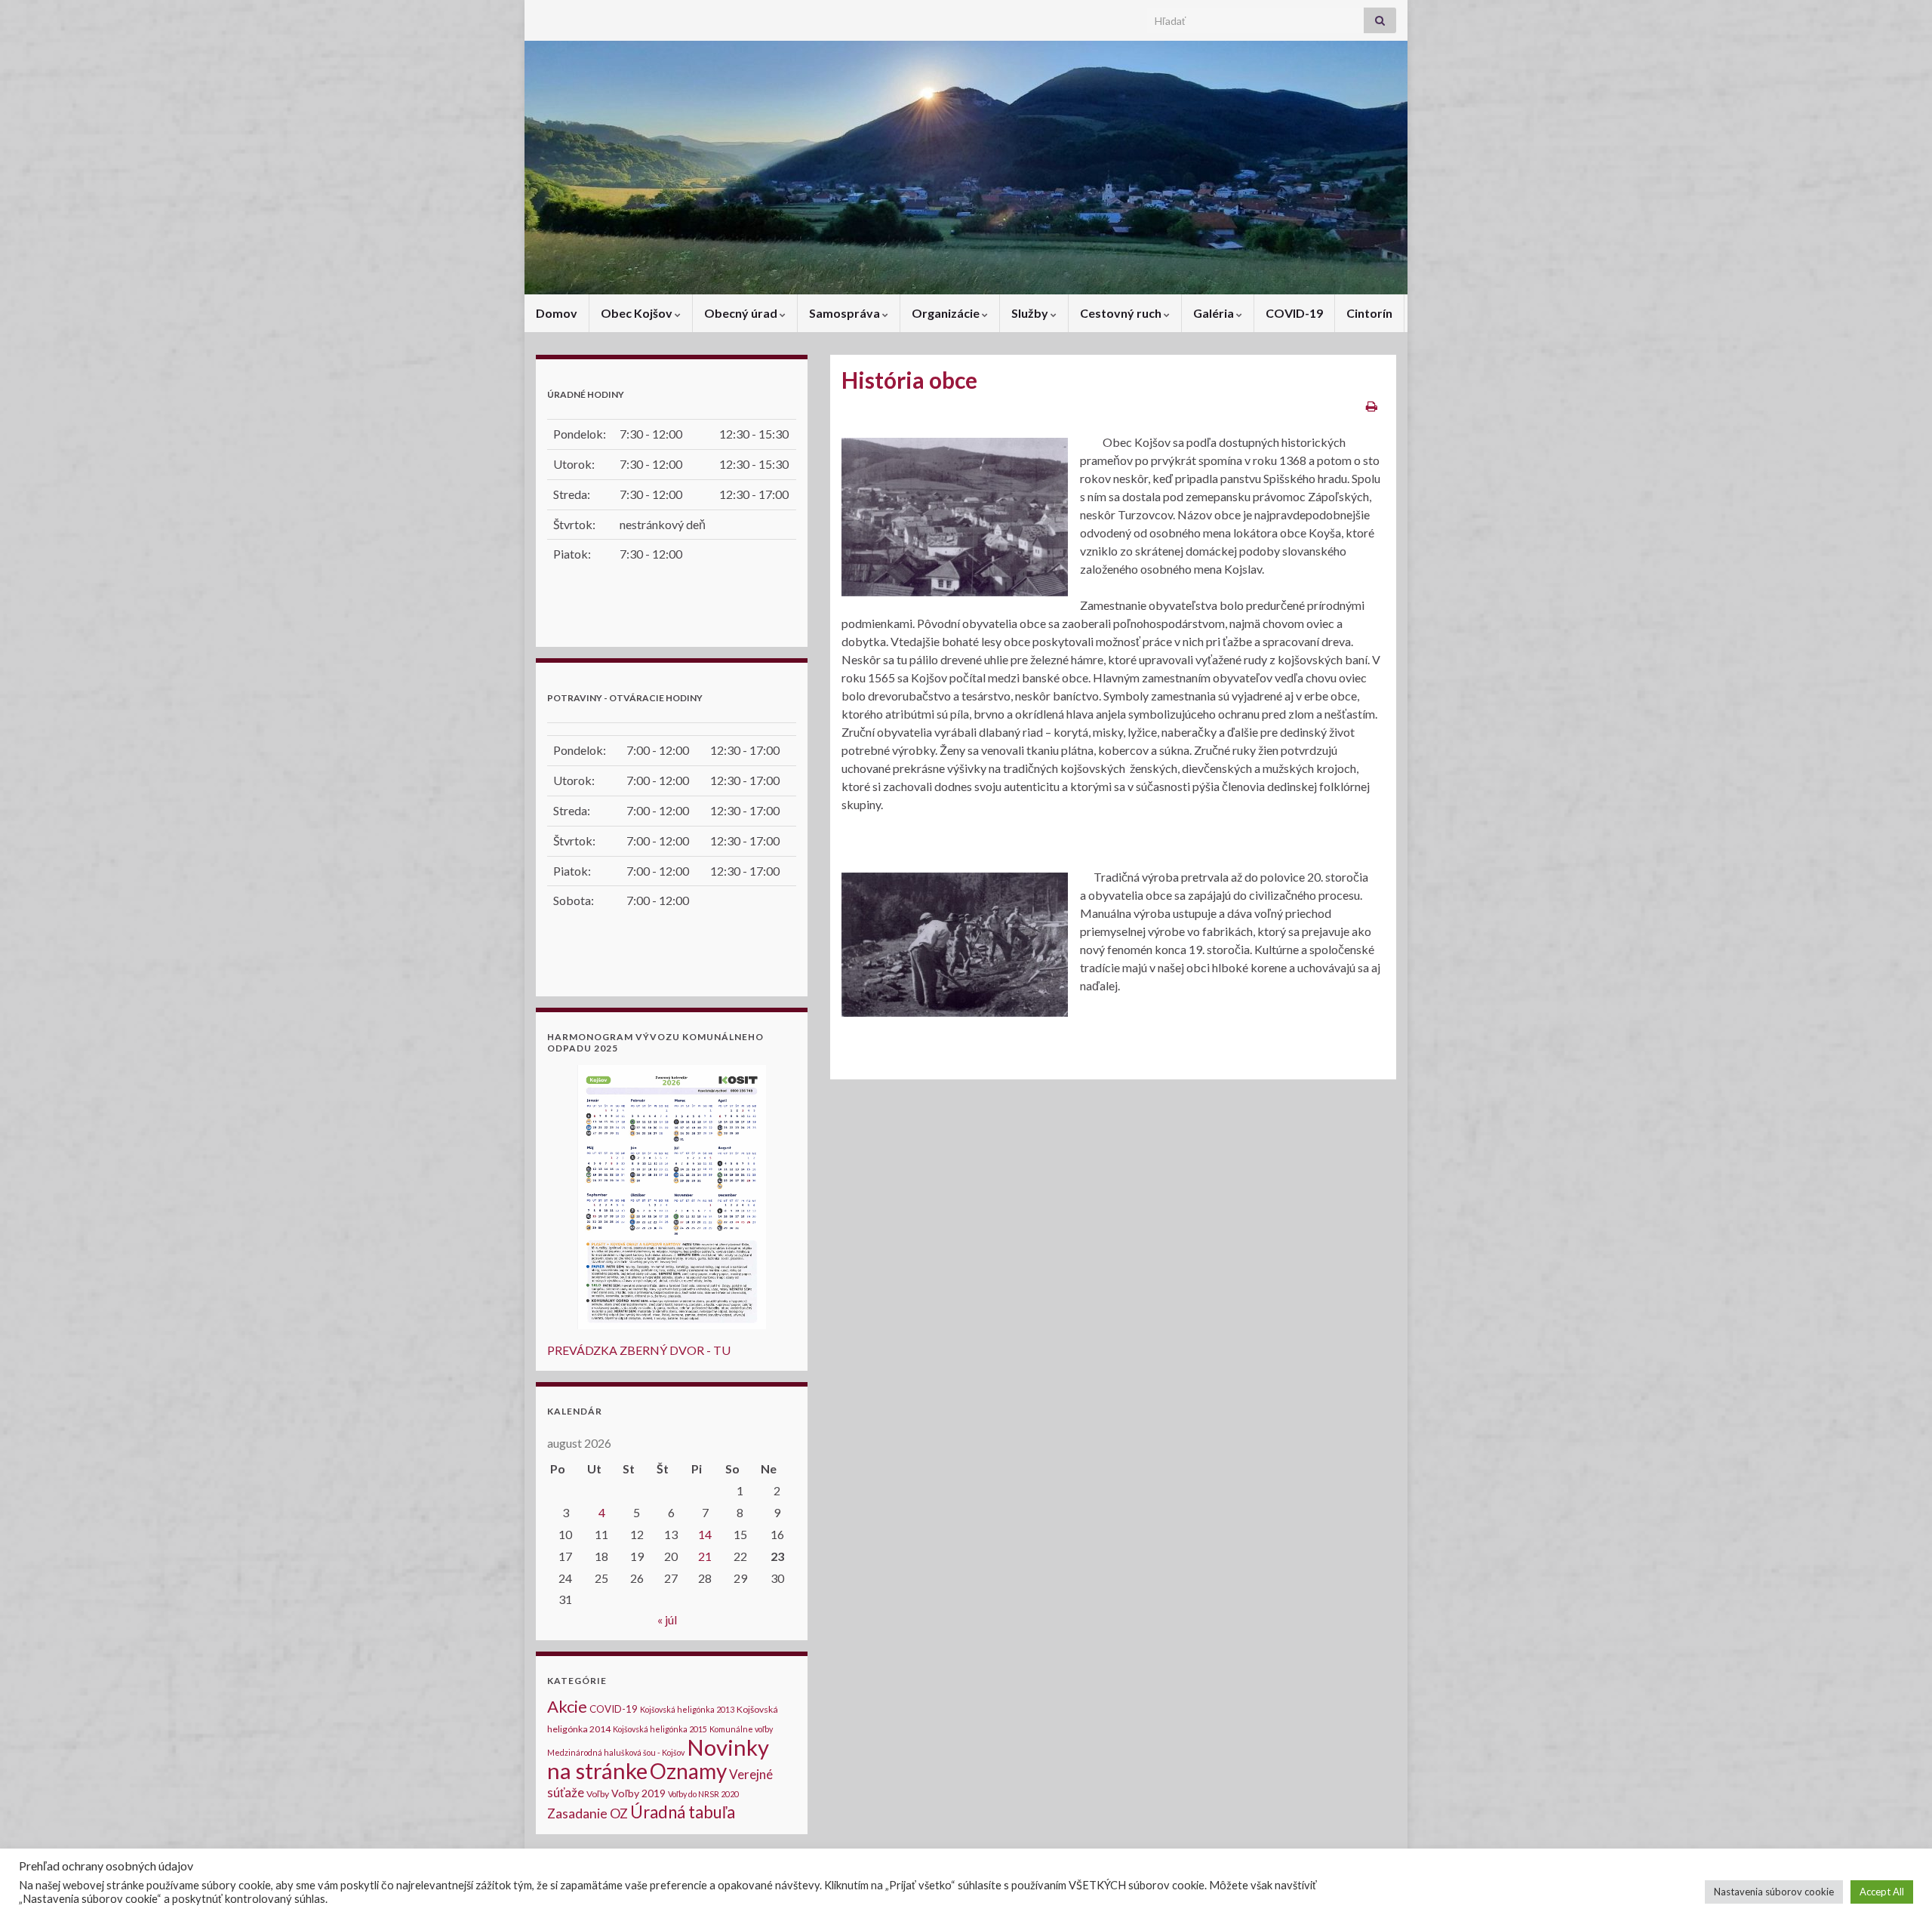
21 (705, 1556)
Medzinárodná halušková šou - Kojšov (616, 1752)
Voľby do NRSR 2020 (703, 1794)
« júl (667, 1619)
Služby (1031, 313)
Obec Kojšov (638, 313)
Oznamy (688, 1771)
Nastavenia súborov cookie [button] (1774, 1892)
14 (705, 1534)
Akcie (567, 1706)
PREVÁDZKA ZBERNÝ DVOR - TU (639, 1350)
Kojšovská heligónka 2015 (660, 1729)
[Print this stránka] (1372, 406)
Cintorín (1369, 313)
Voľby (598, 1794)
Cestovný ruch (1122, 313)
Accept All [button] (1882, 1892)
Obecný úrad (742, 313)
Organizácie (947, 313)
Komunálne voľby (741, 1729)
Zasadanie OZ (588, 1813)
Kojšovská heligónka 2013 (687, 1709)
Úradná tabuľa (683, 1812)
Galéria (1215, 313)
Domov (557, 313)
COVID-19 (1294, 313)
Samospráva (846, 313)
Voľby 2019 (638, 1793)
